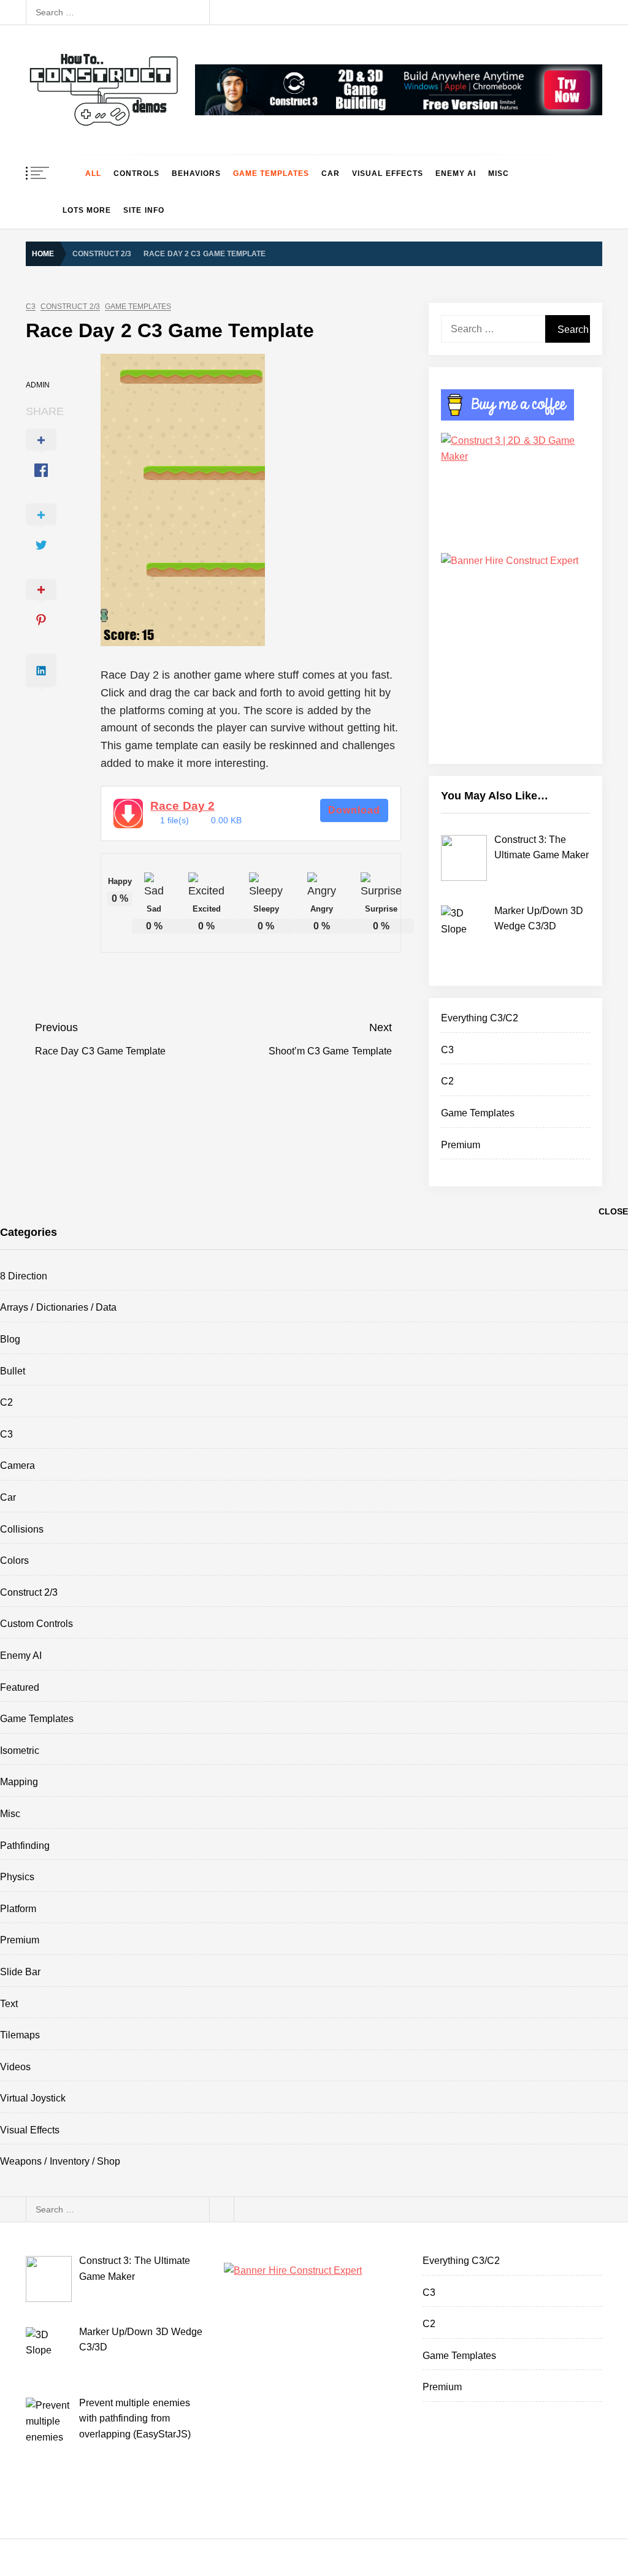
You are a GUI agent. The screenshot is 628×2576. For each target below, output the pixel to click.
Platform (18, 1909)
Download (354, 810)
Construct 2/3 (70, 307)
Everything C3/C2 (480, 1018)
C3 (31, 307)
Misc (499, 173)
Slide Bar (20, 1972)
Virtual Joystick (33, 2098)
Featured (20, 1687)
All (93, 173)
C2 (447, 1081)
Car (331, 173)
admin (38, 385)
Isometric (20, 1751)
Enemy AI (456, 173)
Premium (461, 1145)
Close (613, 1211)
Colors (14, 1560)
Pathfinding (25, 1846)
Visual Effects (387, 173)
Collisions (22, 1529)
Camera (17, 1465)
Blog (10, 1339)
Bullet (13, 1371)
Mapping (19, 1782)
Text (9, 2004)
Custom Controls (36, 1624)
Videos (15, 2067)
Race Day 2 (182, 806)
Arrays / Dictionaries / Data (58, 1307)
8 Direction (24, 1276)
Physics (17, 1877)
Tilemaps (20, 2035)
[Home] (68, 173)
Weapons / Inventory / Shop (60, 2161)
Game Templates (271, 173)
